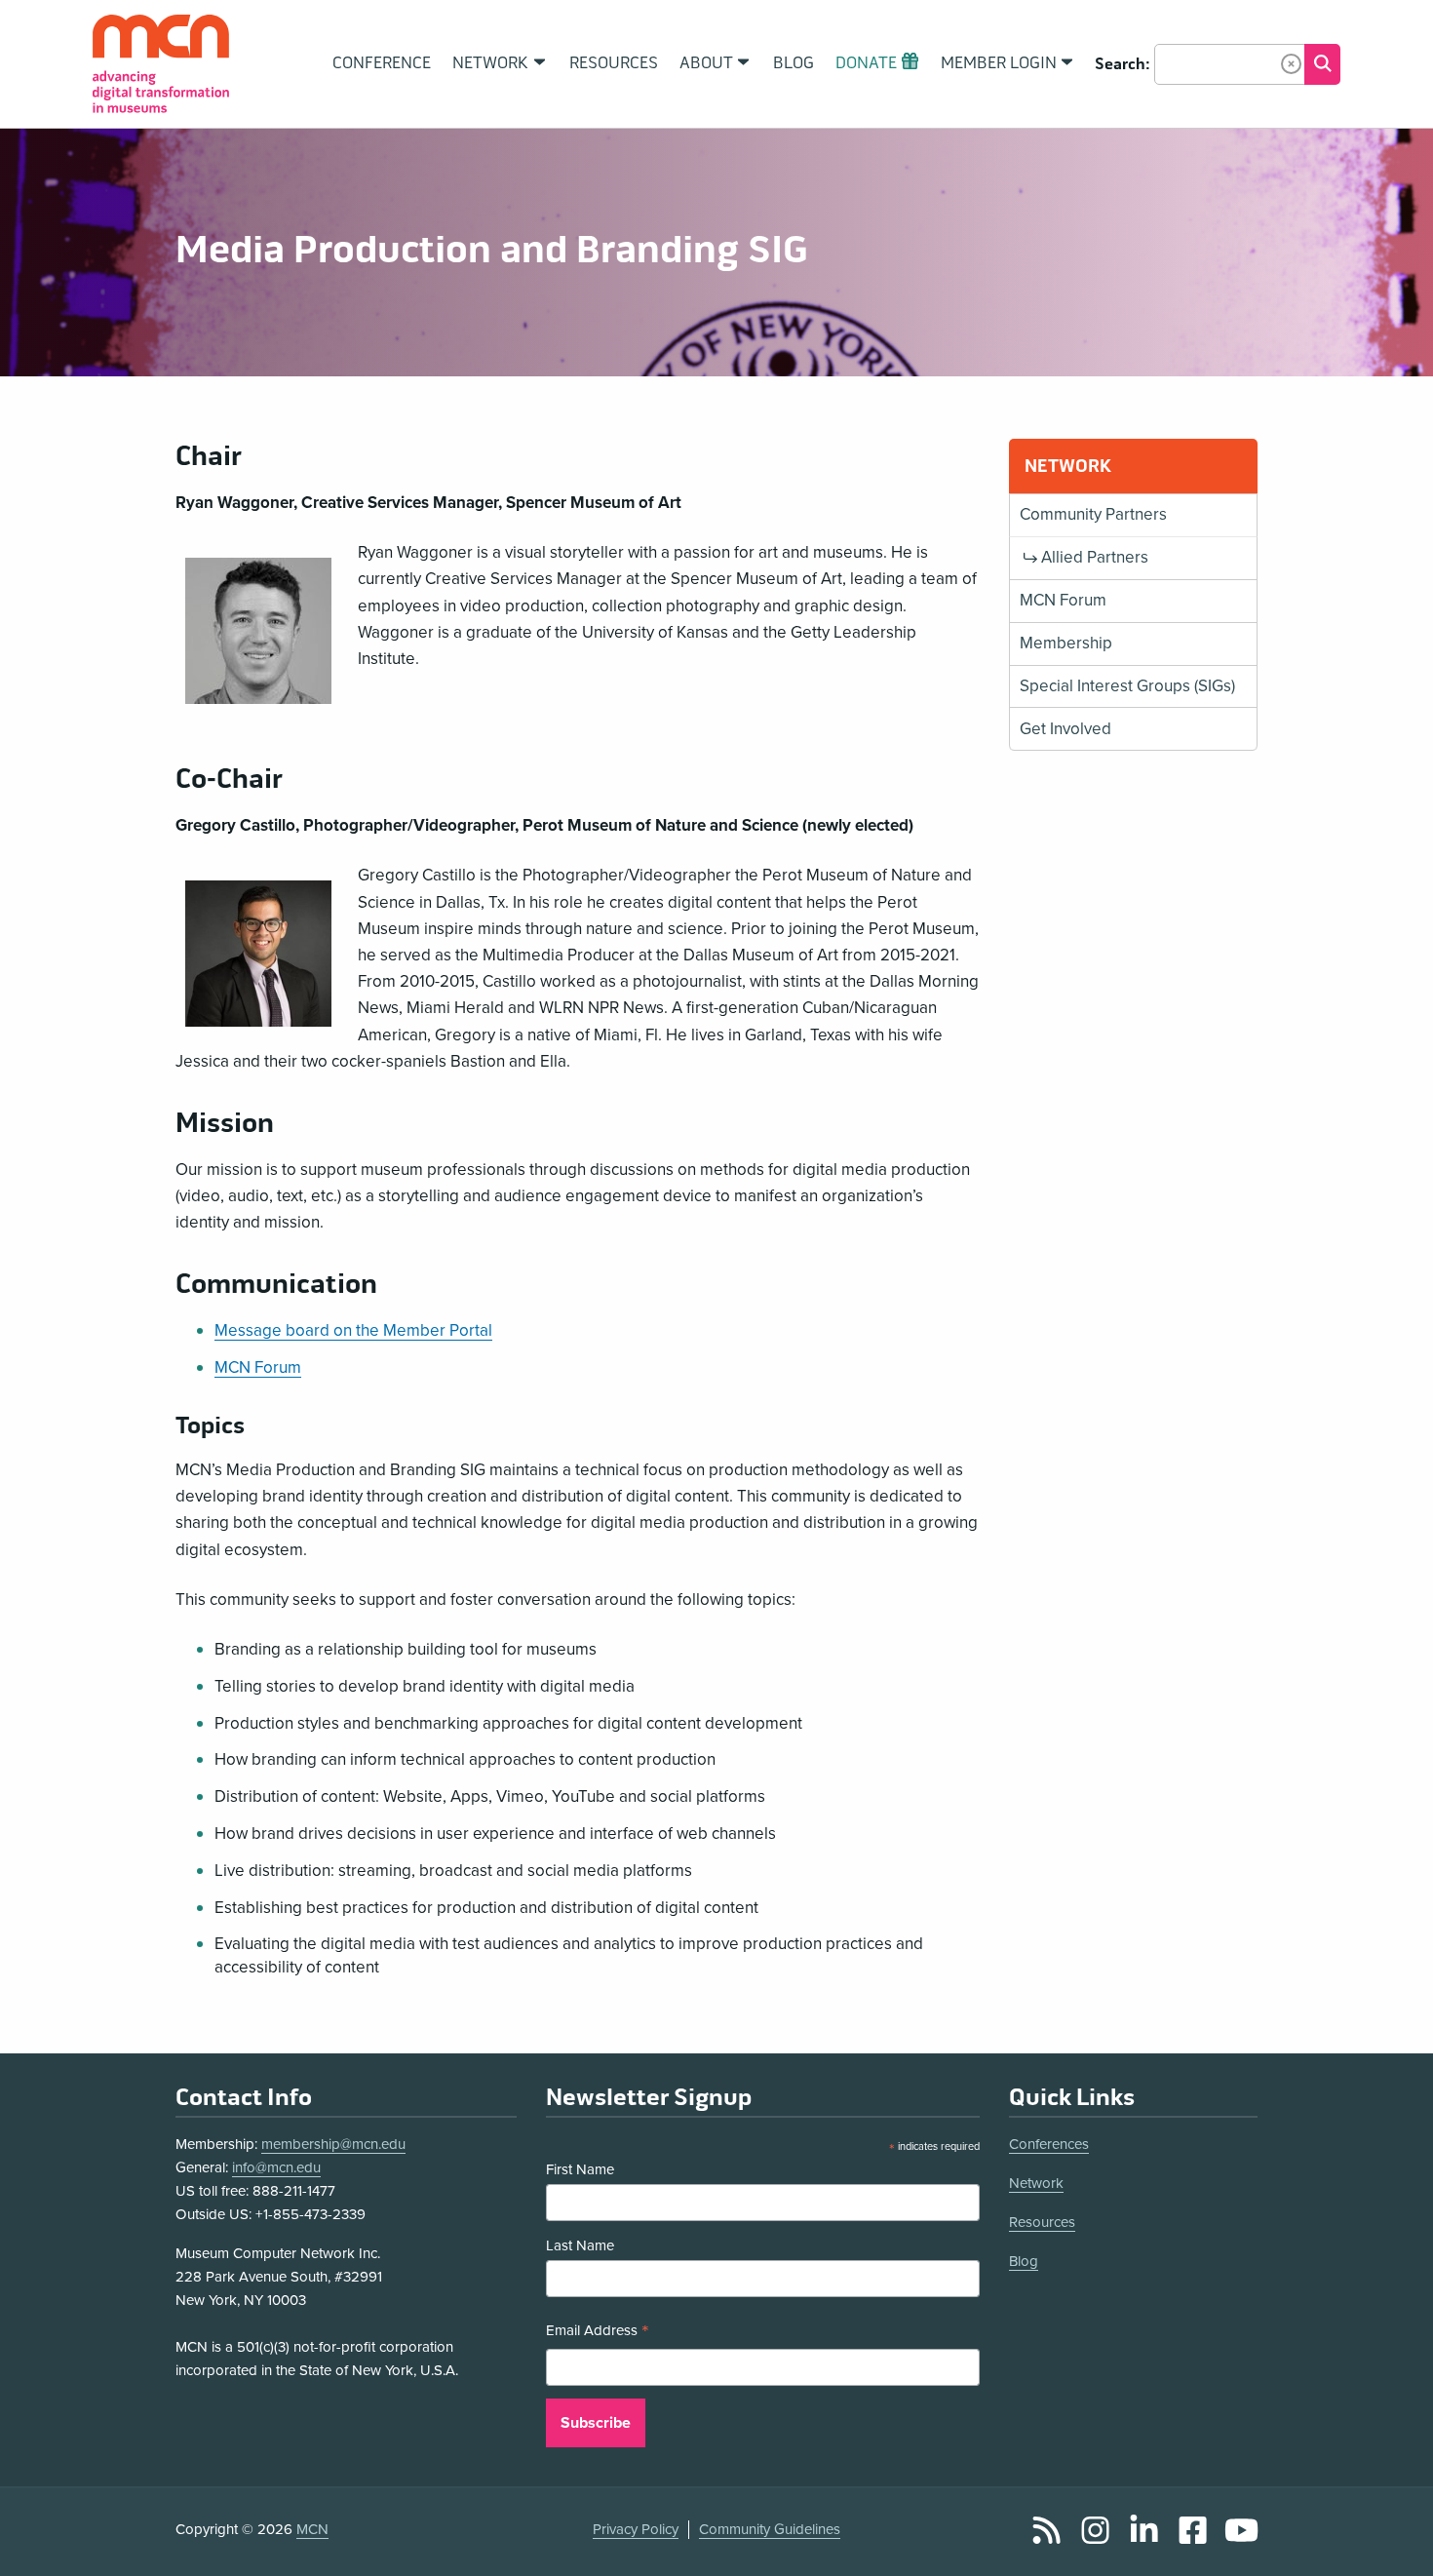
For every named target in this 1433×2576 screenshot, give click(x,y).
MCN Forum (258, 1367)
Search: (1123, 64)
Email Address (598, 2333)
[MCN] (161, 64)
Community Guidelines (770, 2529)
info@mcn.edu (276, 2167)
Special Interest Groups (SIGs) (1127, 686)
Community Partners (1093, 514)
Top (1390, 2540)
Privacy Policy (636, 2529)
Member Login (999, 63)
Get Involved (1065, 729)
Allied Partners (1095, 557)
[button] (1291, 64)
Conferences (1049, 2144)
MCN (312, 2529)
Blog (1024, 2261)
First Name (580, 2169)
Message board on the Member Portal (353, 1330)
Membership (1066, 643)
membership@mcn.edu (333, 2144)
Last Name (580, 2245)
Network (1036, 2183)
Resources (1042, 2222)
